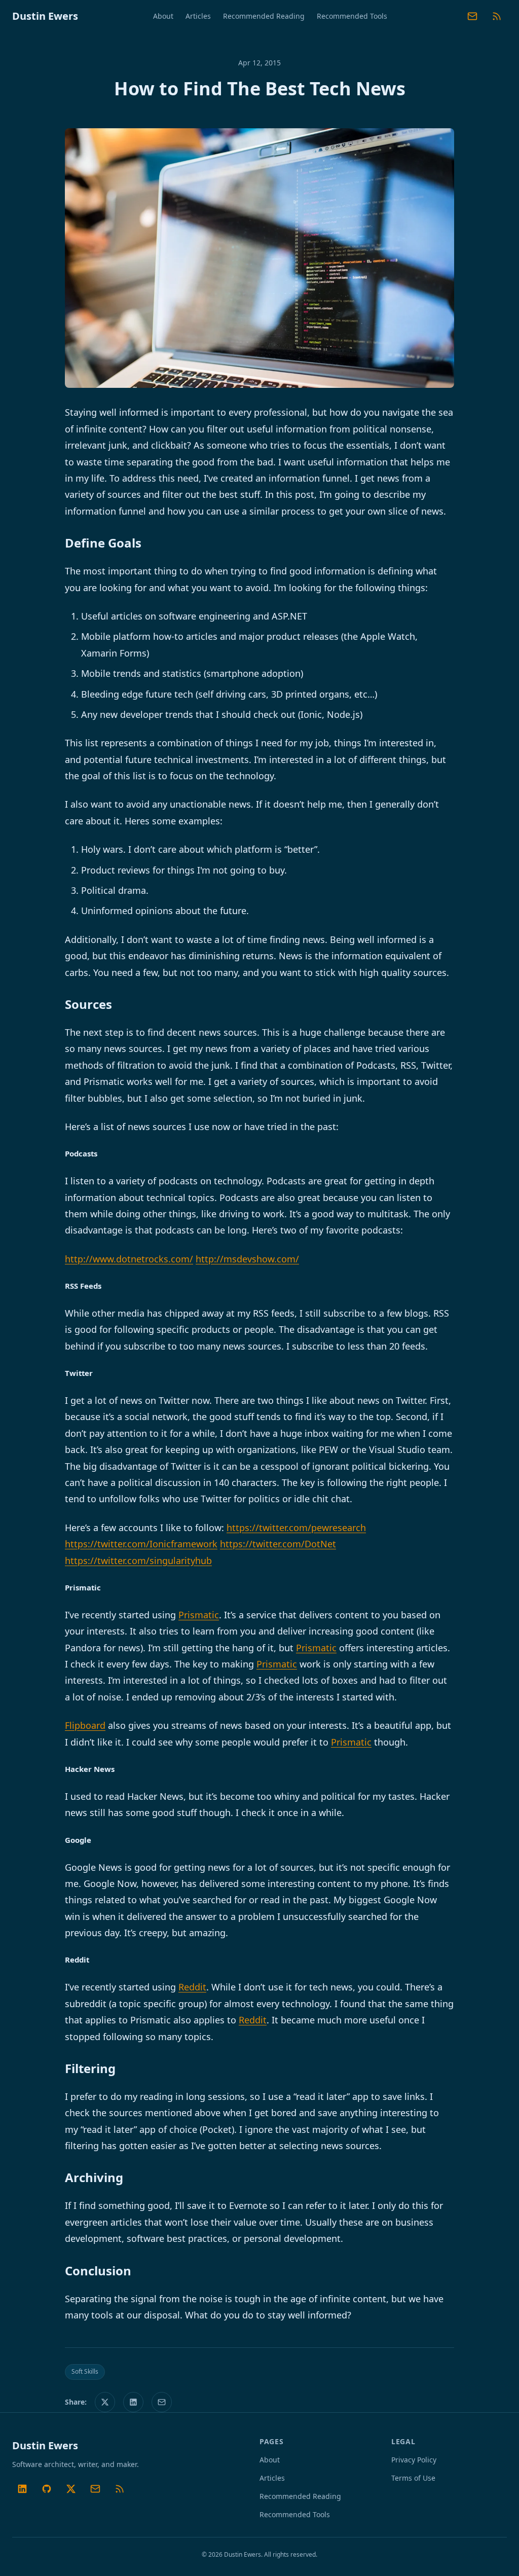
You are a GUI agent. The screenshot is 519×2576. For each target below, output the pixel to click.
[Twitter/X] (71, 2489)
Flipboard (85, 1725)
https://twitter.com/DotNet (278, 1544)
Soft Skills (85, 2371)
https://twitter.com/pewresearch (296, 1528)
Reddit (192, 1987)
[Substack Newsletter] (472, 16)
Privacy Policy (414, 2460)
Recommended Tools (352, 16)
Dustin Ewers (45, 16)
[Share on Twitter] (105, 2402)
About (163, 16)
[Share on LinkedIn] (133, 2402)
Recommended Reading (264, 16)
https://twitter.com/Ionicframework (141, 1544)
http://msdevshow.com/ (247, 1259)
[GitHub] (47, 2489)
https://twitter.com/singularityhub (138, 1561)
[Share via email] (162, 2402)
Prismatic (199, 1615)
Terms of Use (413, 2478)
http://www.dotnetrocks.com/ (129, 1259)
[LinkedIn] (22, 2489)
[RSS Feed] (497, 16)
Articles (198, 16)
